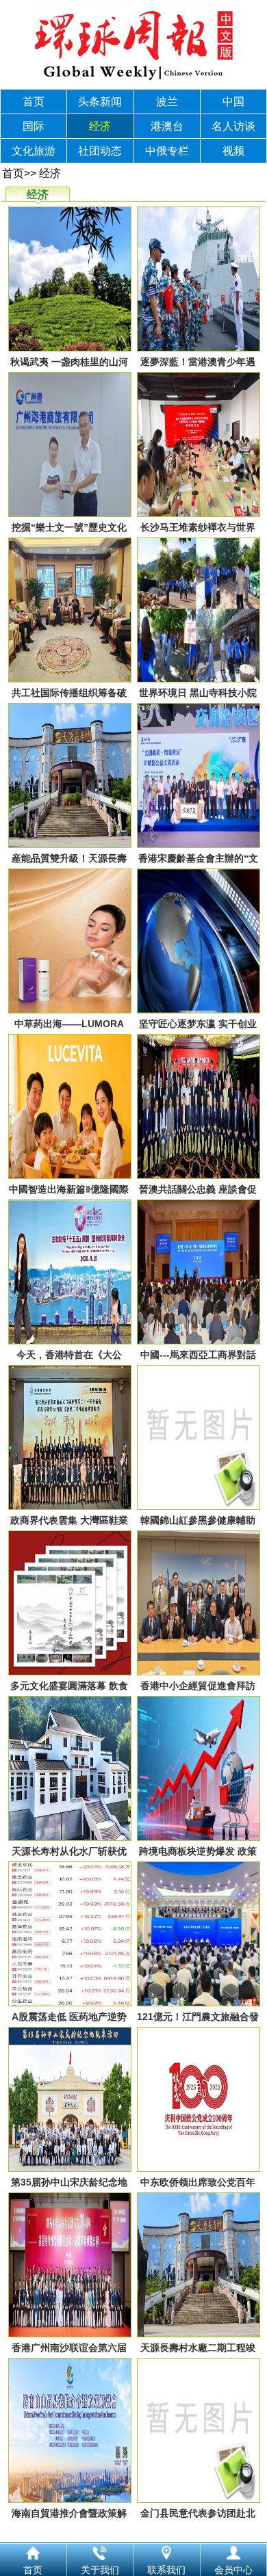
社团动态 (100, 151)
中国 (233, 102)
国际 (34, 126)
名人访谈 (233, 126)
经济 (100, 126)
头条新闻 (100, 102)
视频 (233, 151)
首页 (34, 102)
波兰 (167, 102)
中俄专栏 (167, 151)
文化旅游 (34, 151)
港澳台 (167, 126)
